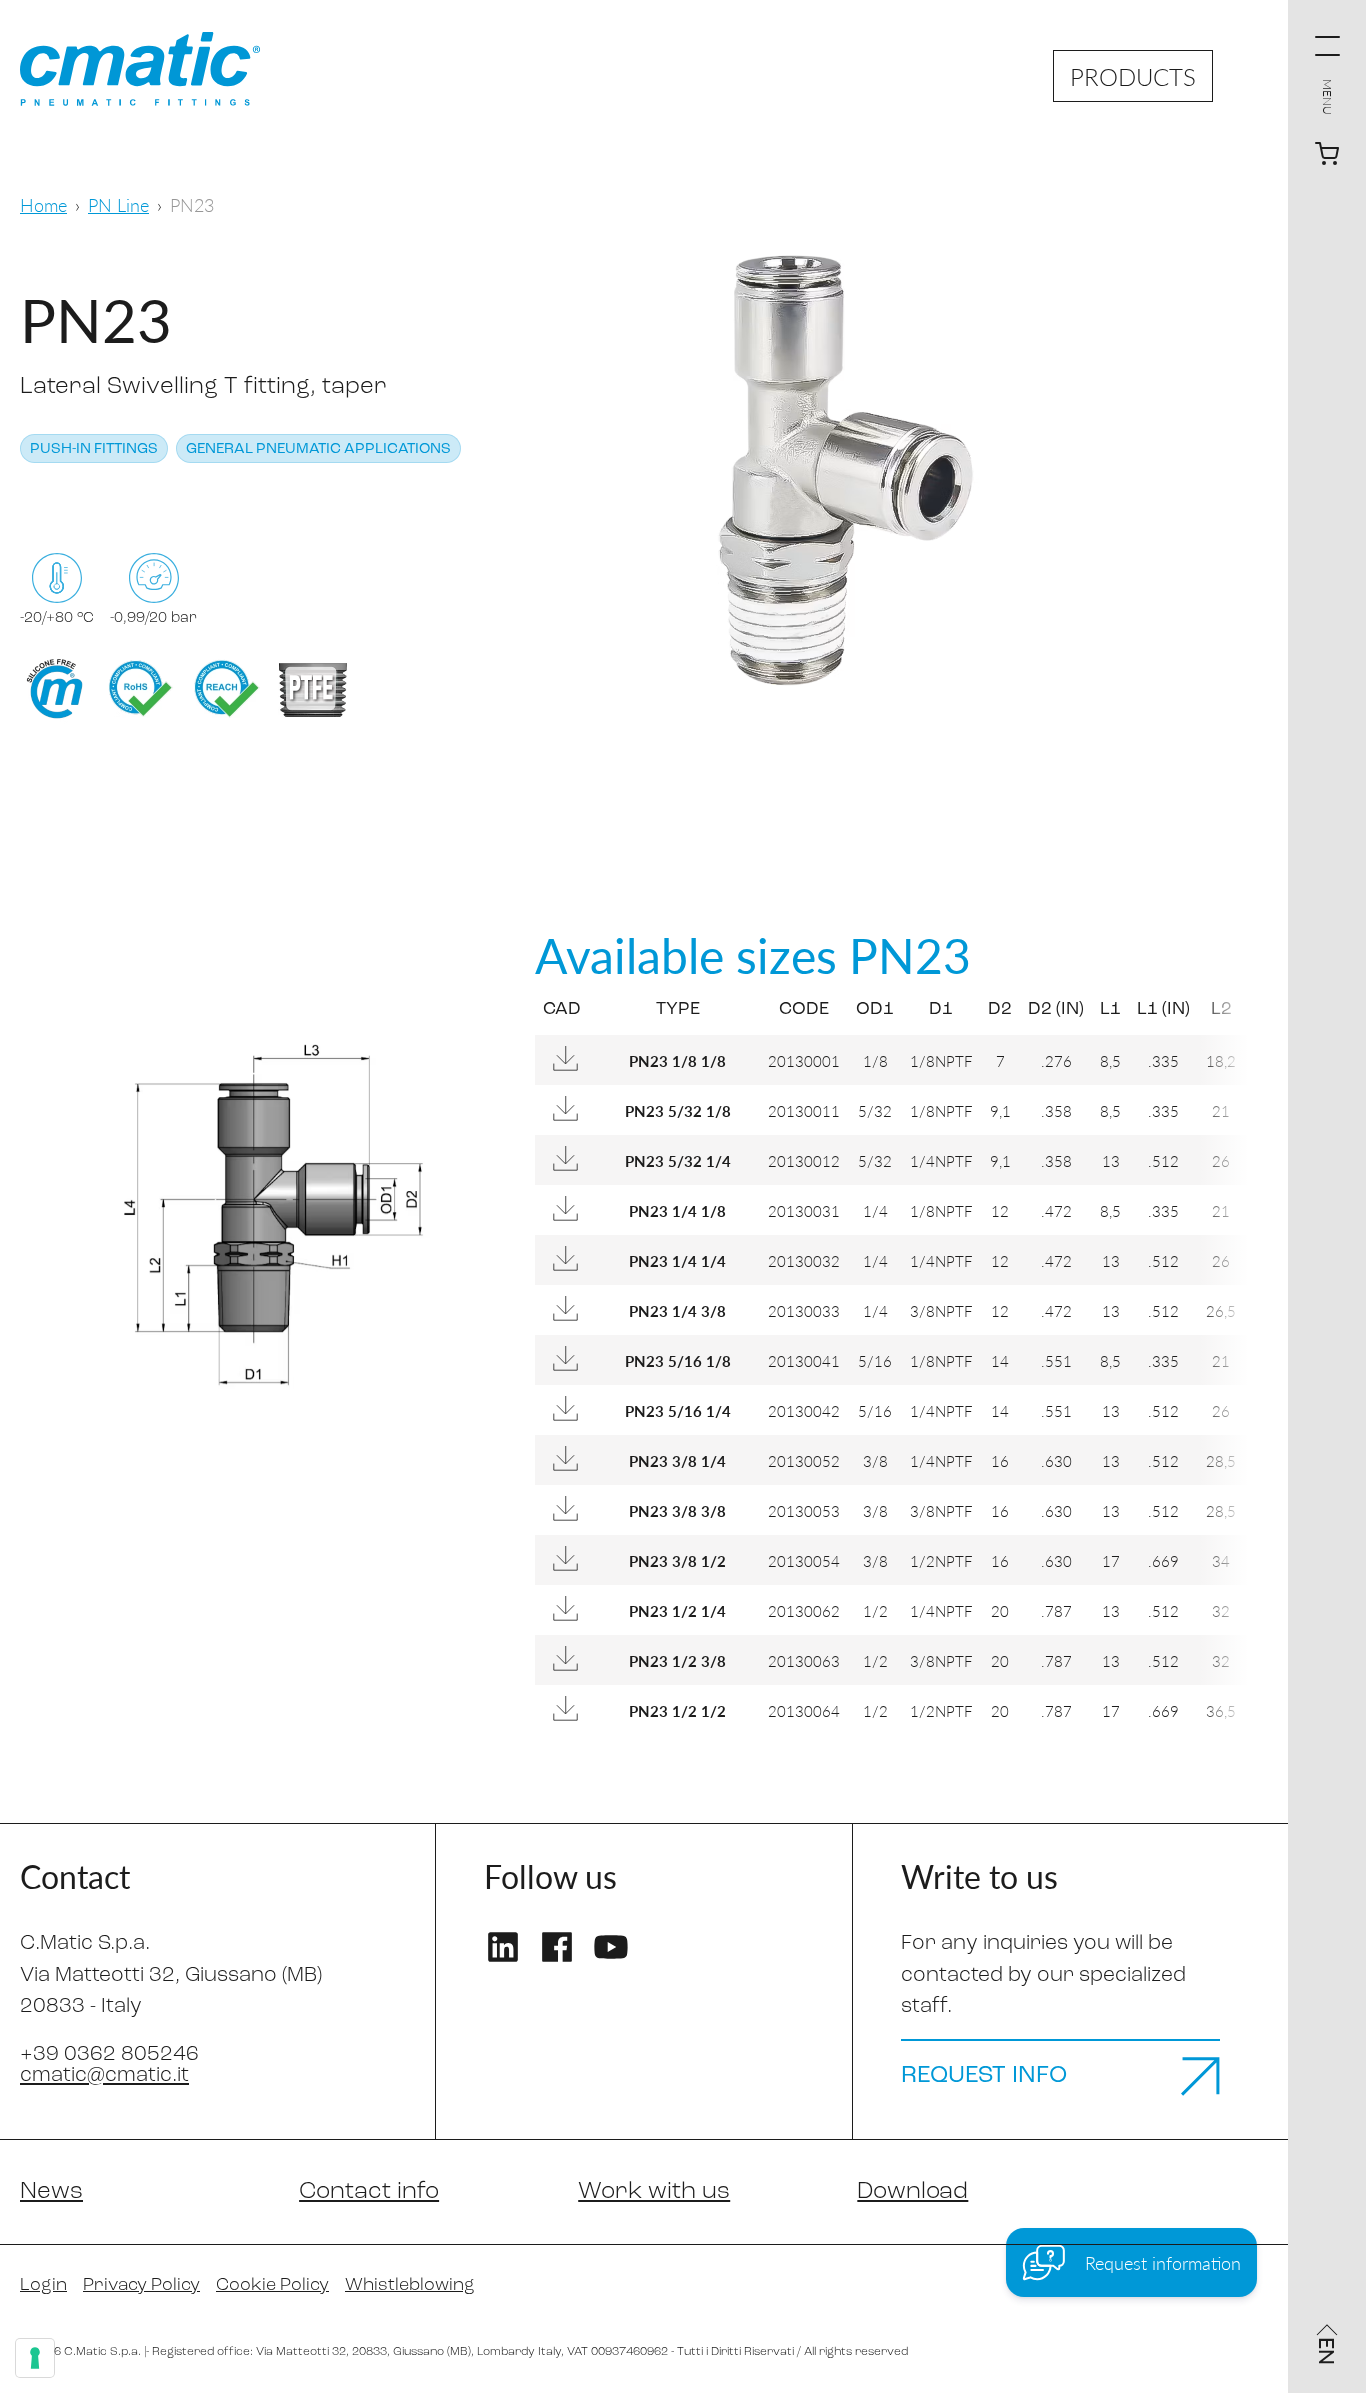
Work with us (654, 2192)
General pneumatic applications (318, 449)
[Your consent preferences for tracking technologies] (35, 2358)
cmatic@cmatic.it (104, 2075)
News (51, 2192)
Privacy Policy (141, 2286)
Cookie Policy (272, 2286)
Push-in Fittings (94, 449)
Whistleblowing (410, 2286)
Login (43, 2286)
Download (912, 2192)
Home (43, 204)
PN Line (118, 204)
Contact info (369, 2192)
